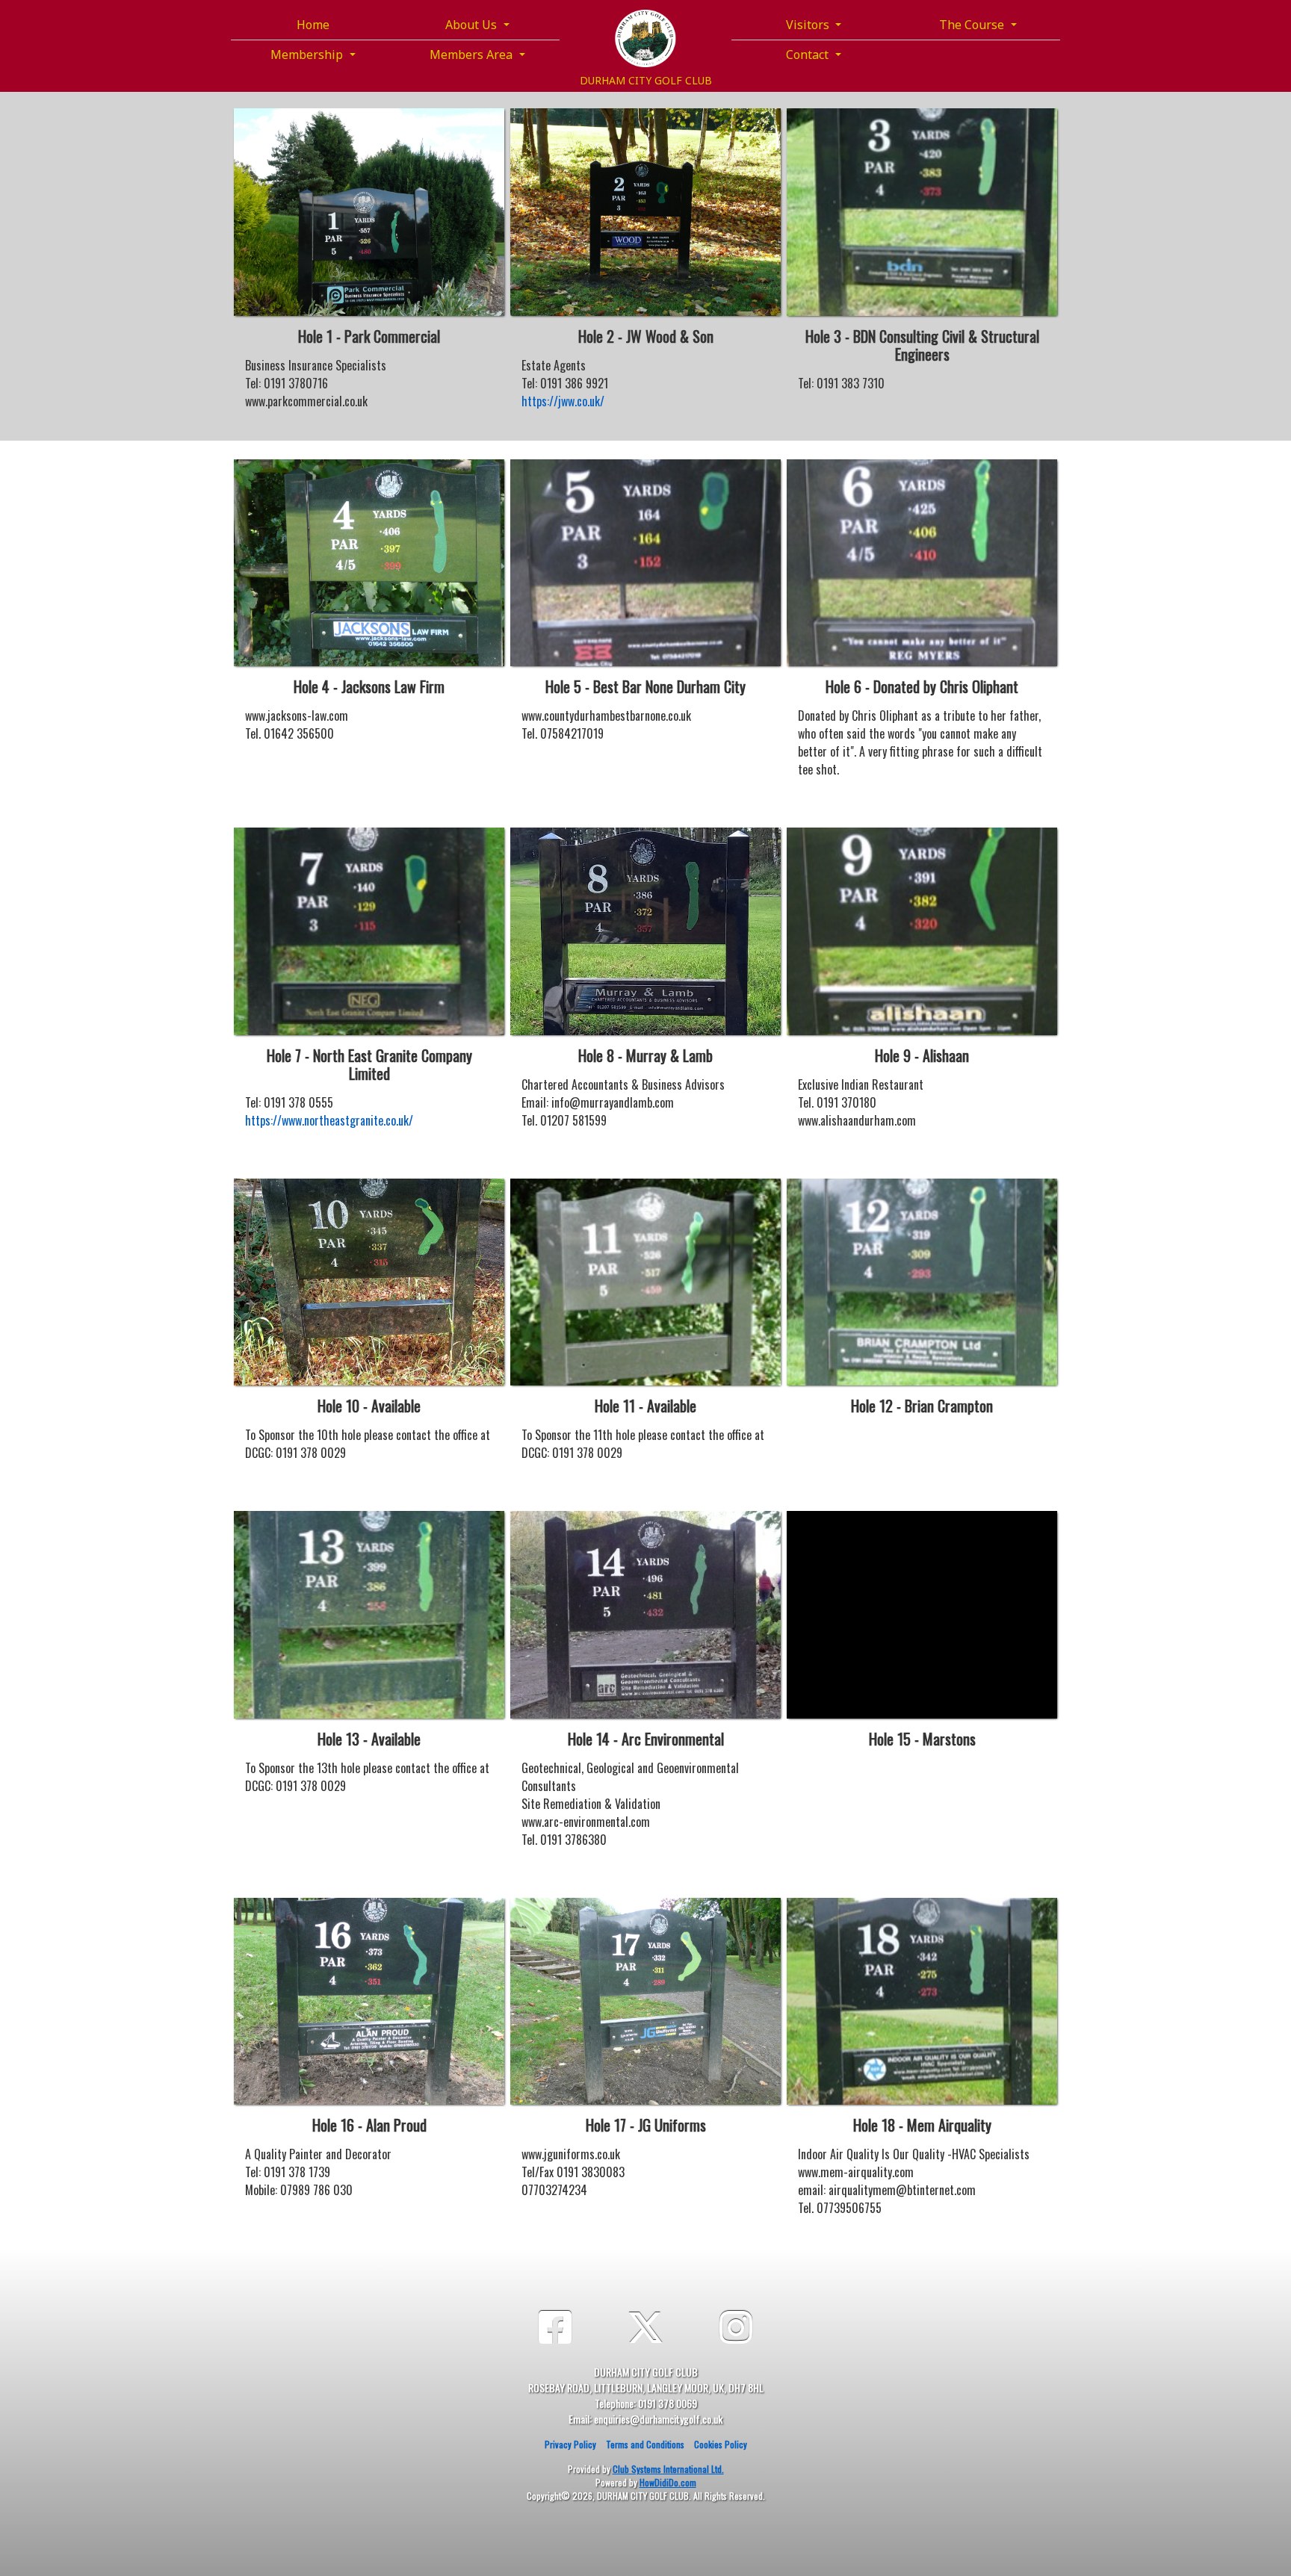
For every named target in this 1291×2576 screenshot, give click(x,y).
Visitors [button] (809, 25)
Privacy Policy (570, 2444)
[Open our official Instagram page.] (736, 2325)
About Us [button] (473, 25)
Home (313, 25)
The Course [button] (973, 25)
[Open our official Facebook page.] (555, 2325)
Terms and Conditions (645, 2444)
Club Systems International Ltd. (668, 2469)
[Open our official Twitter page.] (645, 2325)
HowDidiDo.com (668, 2482)
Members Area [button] (473, 55)
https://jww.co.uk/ (563, 401)
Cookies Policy (721, 2444)
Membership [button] (308, 55)
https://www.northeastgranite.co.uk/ (329, 1120)
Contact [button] (809, 55)
